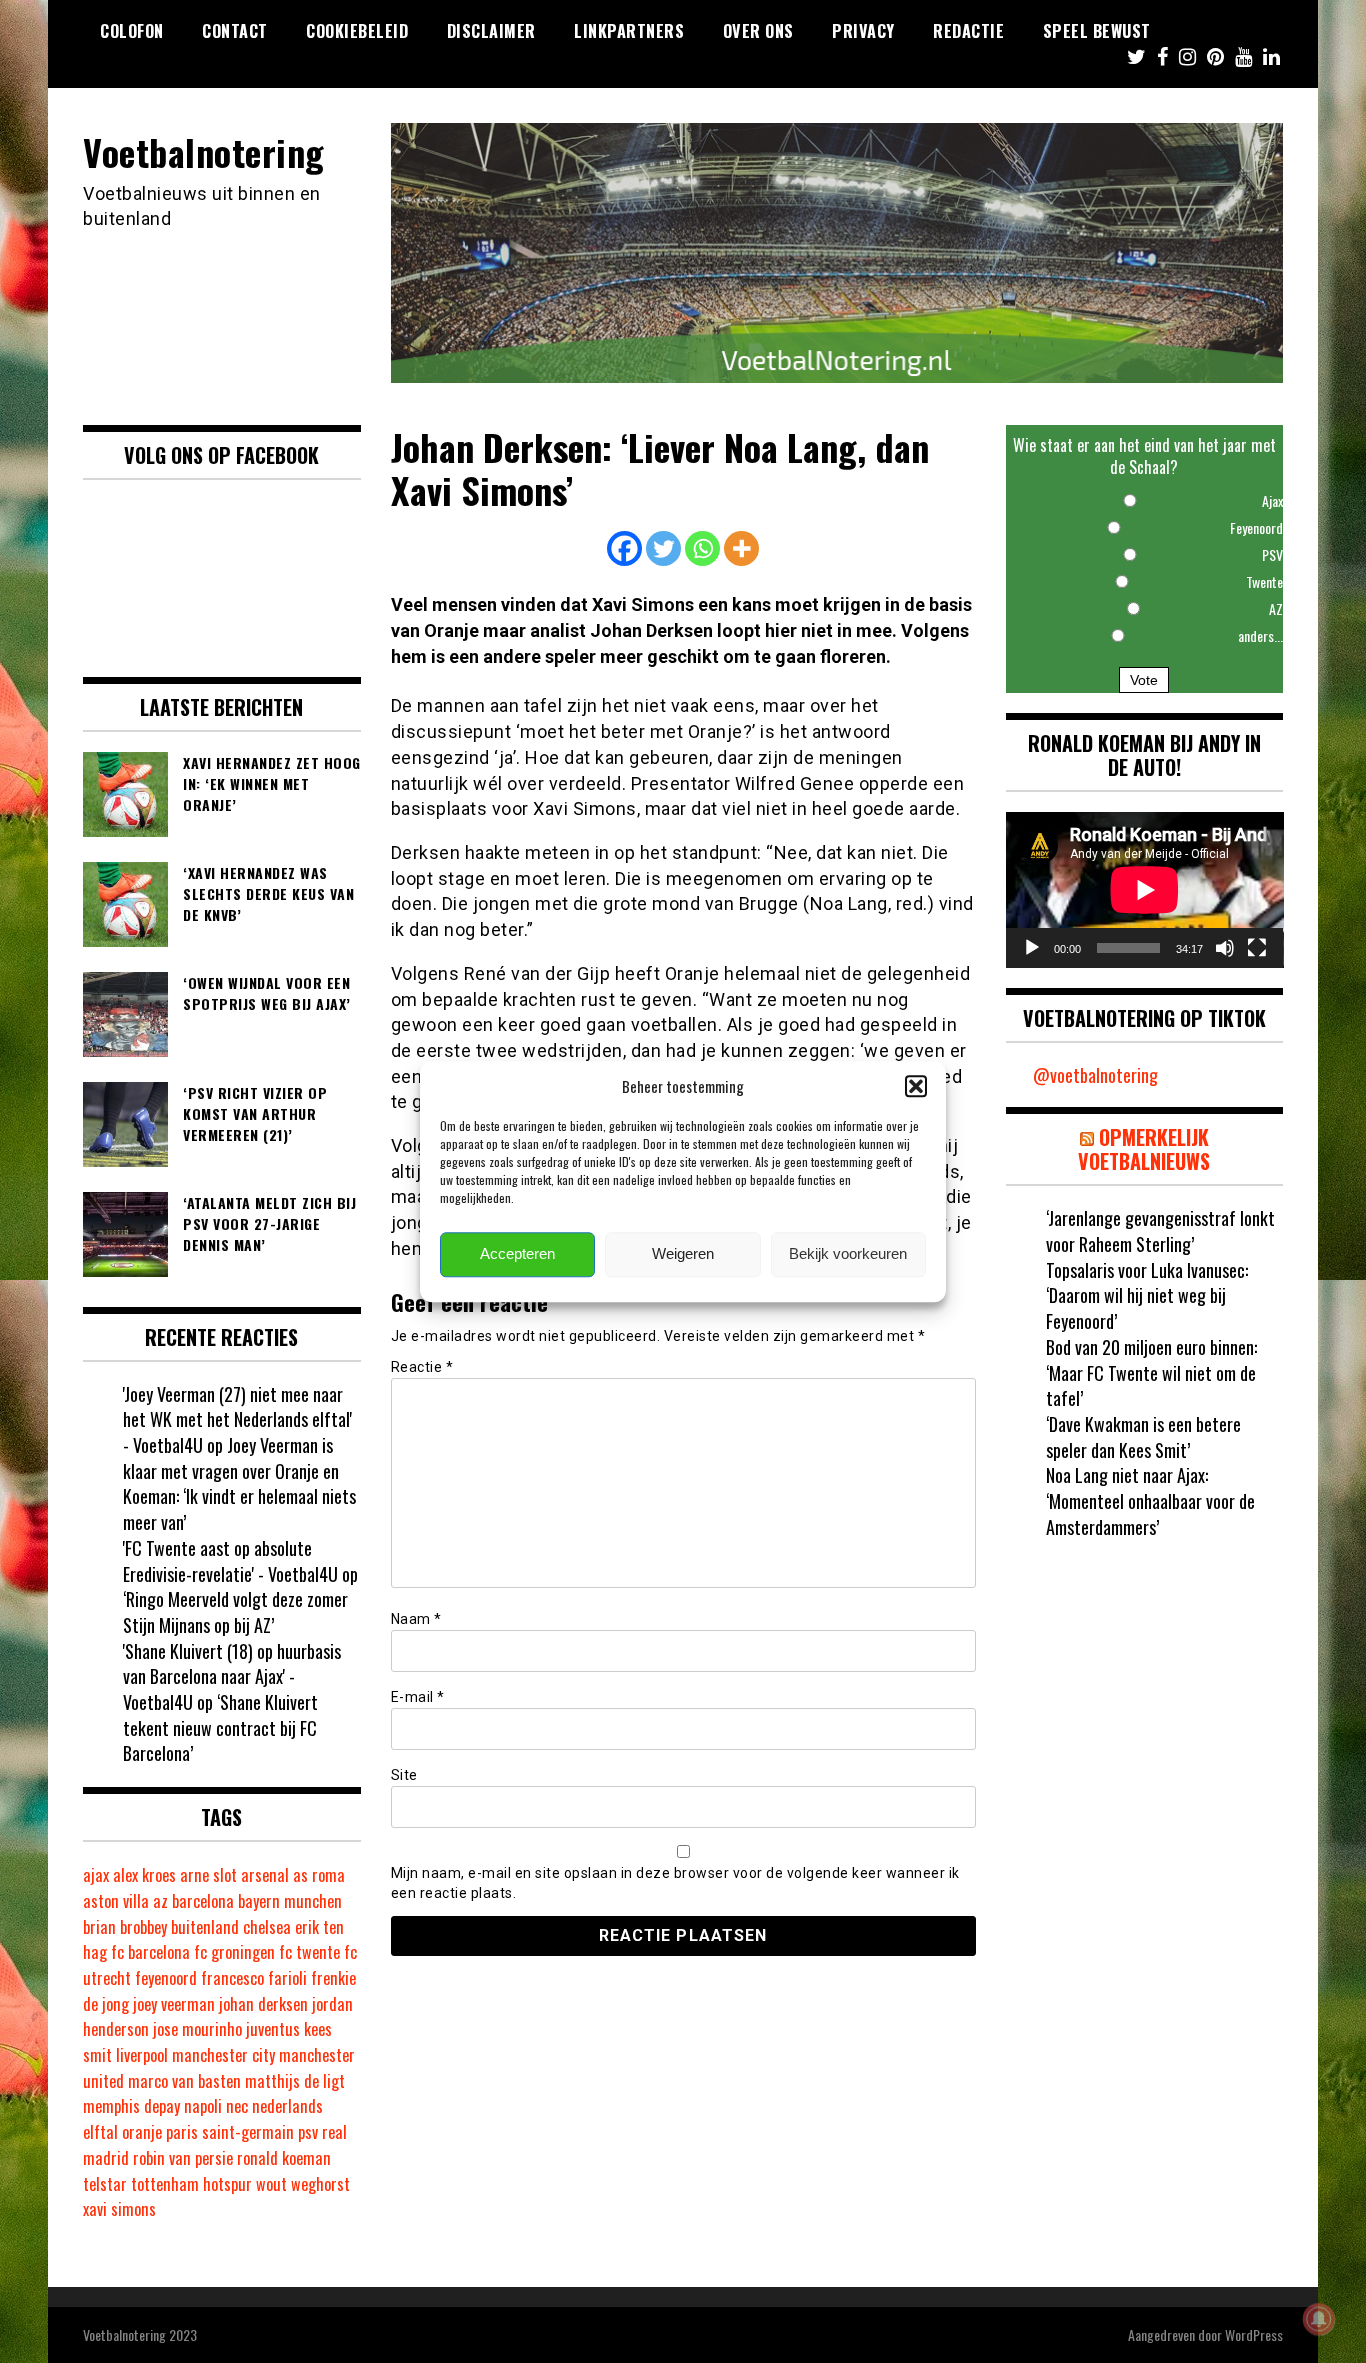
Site (404, 1775)
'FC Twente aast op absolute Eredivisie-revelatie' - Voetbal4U (230, 1561)
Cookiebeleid (357, 31)
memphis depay (131, 2106)
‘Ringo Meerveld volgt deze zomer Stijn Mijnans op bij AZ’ (235, 1612)
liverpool (142, 2055)
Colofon (132, 31)
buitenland (205, 1927)
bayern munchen (290, 1901)
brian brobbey (125, 1927)
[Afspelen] (1032, 948)
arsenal (265, 1875)
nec (237, 2106)
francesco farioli (254, 1978)
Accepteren (517, 1254)
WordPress (1254, 2334)
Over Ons (758, 31)
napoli (203, 2106)
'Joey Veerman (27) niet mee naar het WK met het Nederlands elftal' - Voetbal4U (237, 1419)
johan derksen (263, 2004)
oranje (142, 2132)
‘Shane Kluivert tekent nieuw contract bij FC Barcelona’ (220, 1727)
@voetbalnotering (1095, 1075)
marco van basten (184, 2081)
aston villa (116, 1901)
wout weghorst (303, 2184)
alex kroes (144, 1875)
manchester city (223, 2055)
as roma (319, 1875)
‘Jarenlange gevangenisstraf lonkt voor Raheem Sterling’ (1160, 1231)
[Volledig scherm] (1257, 948)
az (160, 1901)
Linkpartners (629, 31)
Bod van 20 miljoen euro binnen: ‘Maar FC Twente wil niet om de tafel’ (1151, 1372)
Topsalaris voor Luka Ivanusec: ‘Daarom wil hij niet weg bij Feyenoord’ (1147, 1295)
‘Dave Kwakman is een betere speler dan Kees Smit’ (1143, 1437)
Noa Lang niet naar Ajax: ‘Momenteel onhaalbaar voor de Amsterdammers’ (1150, 1500)
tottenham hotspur (191, 2184)
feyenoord (166, 1978)
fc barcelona (150, 1952)
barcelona (203, 1901)
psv (308, 2132)
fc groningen (234, 1952)
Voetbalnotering (204, 151)
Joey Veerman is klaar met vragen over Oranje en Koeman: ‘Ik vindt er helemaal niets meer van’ (239, 1483)
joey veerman (174, 2004)
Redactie (968, 31)
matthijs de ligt (295, 2081)
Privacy (863, 31)
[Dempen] (1225, 948)
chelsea (267, 1927)
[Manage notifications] (1319, 2319)
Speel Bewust (1097, 31)
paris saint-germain (230, 2132)
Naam (416, 1619)
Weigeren (683, 1254)
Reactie (422, 1367)
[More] (741, 548)
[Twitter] (663, 548)
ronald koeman (284, 2158)
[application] (1145, 890)
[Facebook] (624, 548)
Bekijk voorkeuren (848, 1254)
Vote (1144, 680)
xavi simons (119, 2209)
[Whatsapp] (702, 548)
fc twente (309, 1952)
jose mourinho (197, 2029)
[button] (916, 1086)
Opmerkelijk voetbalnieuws (1144, 1149)
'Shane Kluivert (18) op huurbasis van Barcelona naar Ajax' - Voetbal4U (232, 1676)
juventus (273, 2029)
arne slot (208, 1875)
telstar (105, 2184)
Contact (235, 31)
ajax (96, 1875)
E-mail (418, 1697)
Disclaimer (491, 31)
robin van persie (183, 2158)
